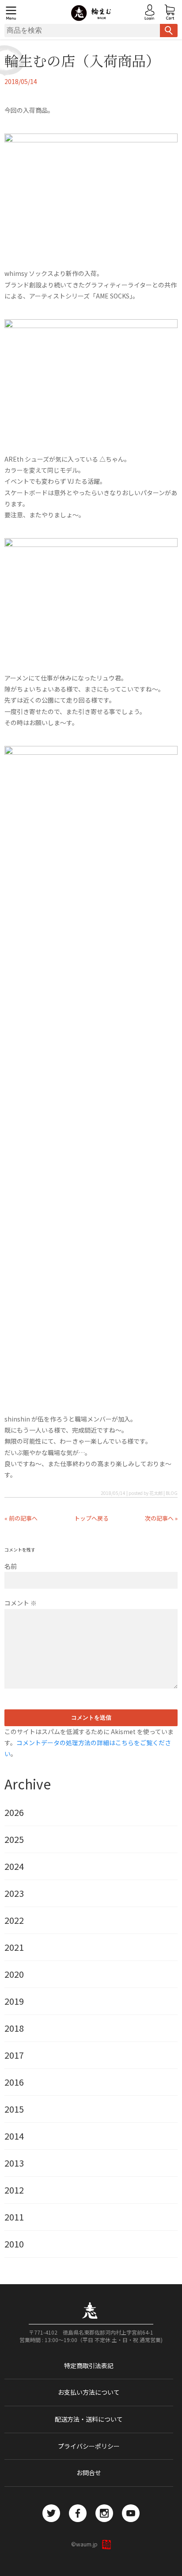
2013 (14, 2163)
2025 (14, 1839)
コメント (21, 1603)
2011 (14, 2217)
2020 (14, 1974)
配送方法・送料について (89, 2419)
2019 (14, 2001)
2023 (14, 1893)
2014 (14, 2136)
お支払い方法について (89, 2392)
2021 (14, 1947)
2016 (14, 2082)
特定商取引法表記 (89, 2366)
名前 (11, 1566)
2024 (14, 1866)
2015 (14, 2109)
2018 (14, 2028)
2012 (14, 2190)
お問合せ (89, 2473)
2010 (14, 2244)
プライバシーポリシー (89, 2446)
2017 (14, 2055)
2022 (14, 1920)
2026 (14, 1812)
